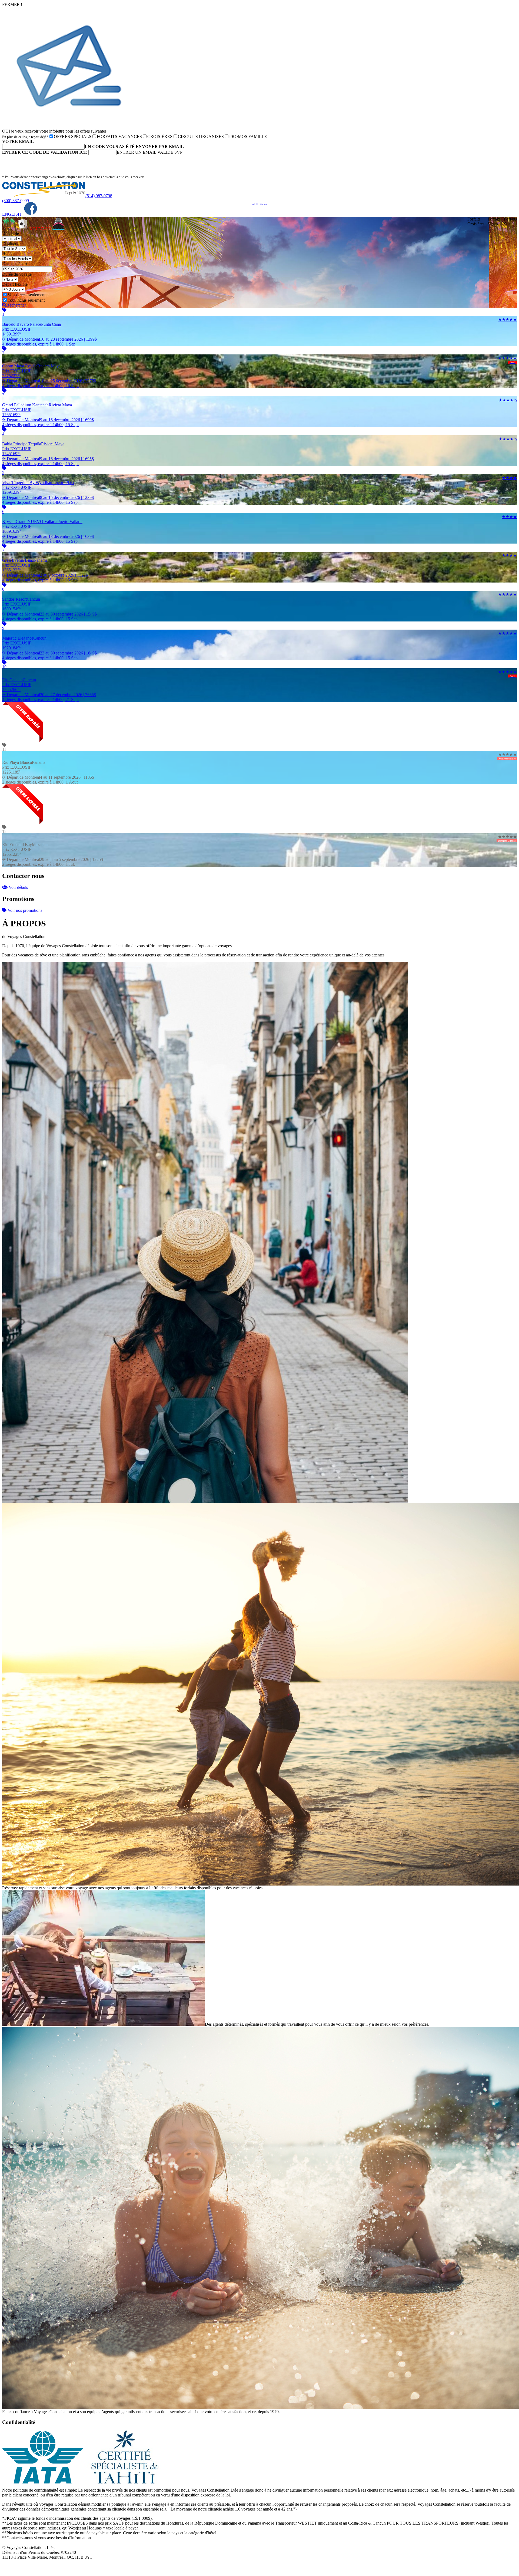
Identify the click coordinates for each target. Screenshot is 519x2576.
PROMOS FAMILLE (248, 136)
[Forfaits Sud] (9, 229)
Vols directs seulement (26, 295)
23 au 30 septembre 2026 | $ (49, 616)
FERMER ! (12, 4)
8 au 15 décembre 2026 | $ (48, 500)
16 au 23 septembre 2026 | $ (49, 342)
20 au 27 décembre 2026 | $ (49, 697)
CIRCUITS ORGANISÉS (201, 136)
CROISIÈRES (160, 136)
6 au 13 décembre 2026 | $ (48, 539)
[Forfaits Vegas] (22, 229)
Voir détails (18, 887)
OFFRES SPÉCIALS (73, 136)
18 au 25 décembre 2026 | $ (49, 383)
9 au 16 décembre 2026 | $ (48, 422)
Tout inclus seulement (26, 300)
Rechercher (16, 305)
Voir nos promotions (24, 910)
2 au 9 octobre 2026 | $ (45, 578)
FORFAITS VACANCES (119, 136)
